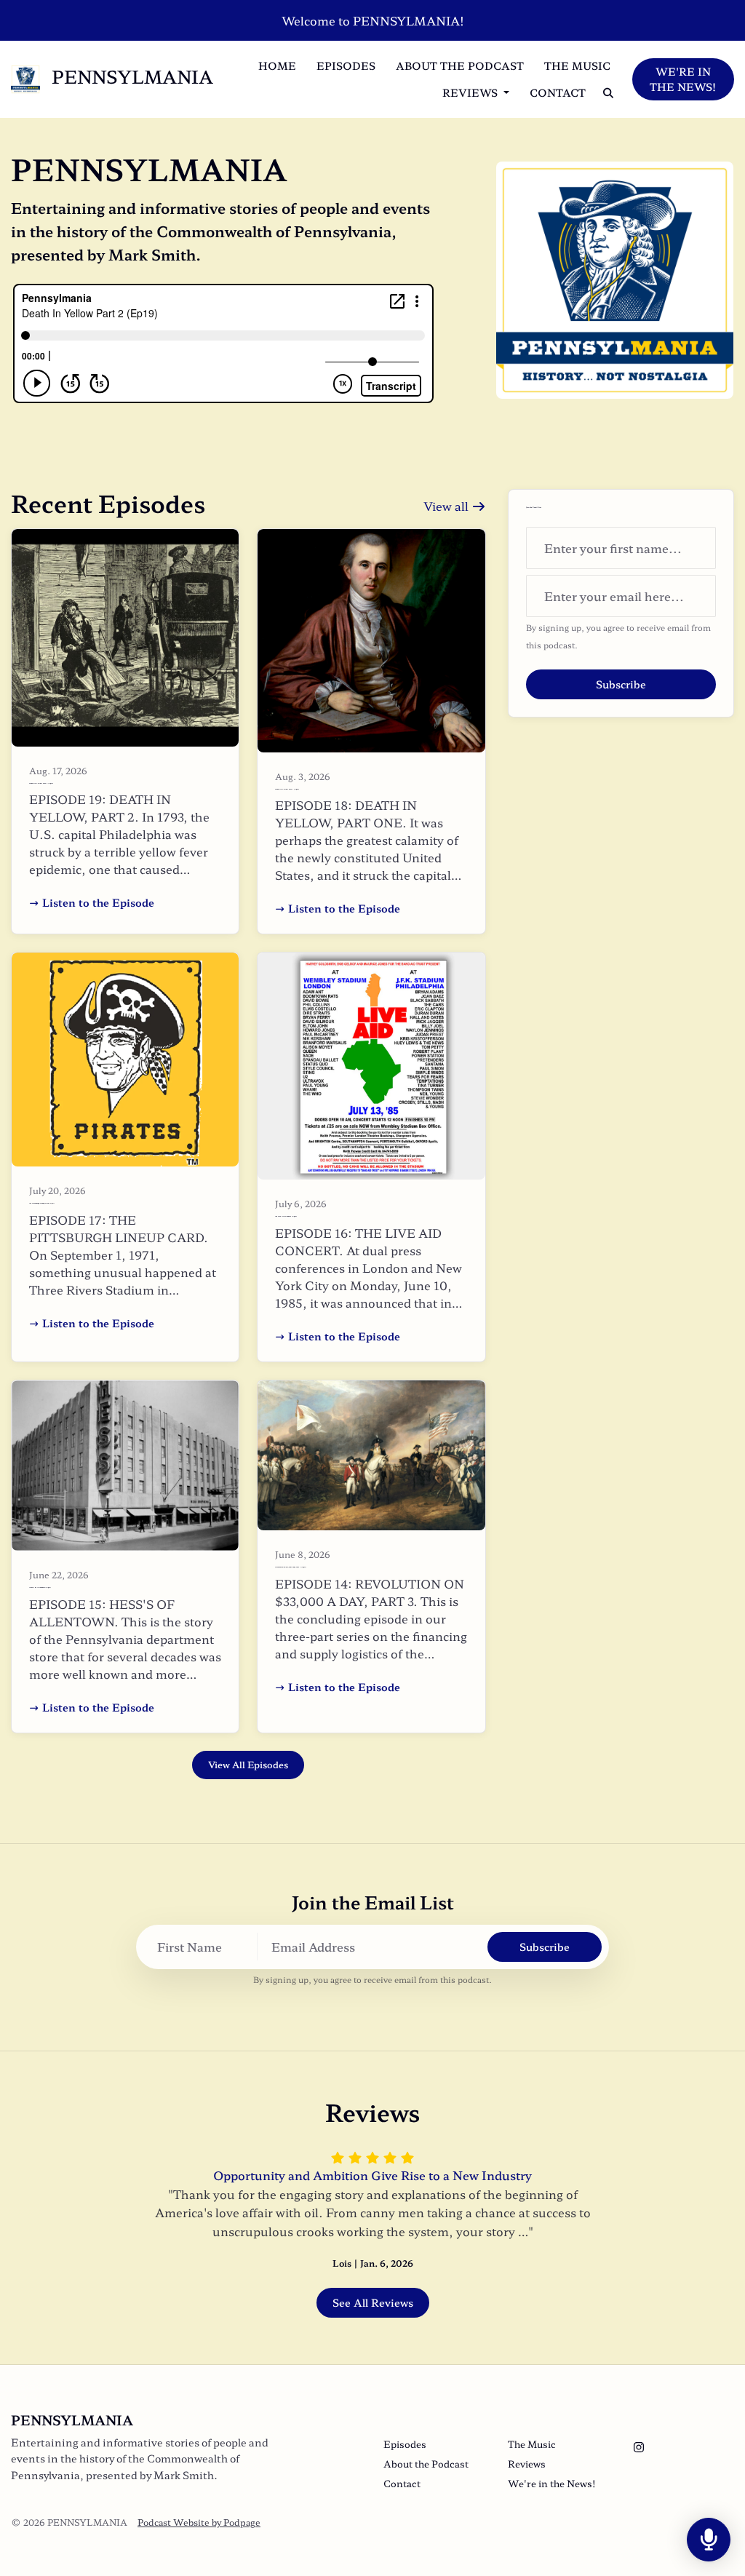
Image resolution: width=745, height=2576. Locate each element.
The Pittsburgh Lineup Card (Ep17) (42, 1203)
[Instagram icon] (639, 2446)
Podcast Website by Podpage (199, 2522)
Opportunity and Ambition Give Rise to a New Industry (372, 2175)
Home (277, 65)
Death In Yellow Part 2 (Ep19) (41, 783)
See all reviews (373, 2302)
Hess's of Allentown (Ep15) (40, 1587)
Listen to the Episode (98, 902)
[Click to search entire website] (608, 93)
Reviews (471, 92)
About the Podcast (460, 65)
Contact (558, 92)
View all (447, 506)
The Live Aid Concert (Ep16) (286, 1216)
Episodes (346, 65)
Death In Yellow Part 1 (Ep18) (287, 789)
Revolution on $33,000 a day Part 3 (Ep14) (291, 1567)
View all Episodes (248, 1765)
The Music (577, 65)
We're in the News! (683, 79)
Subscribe (621, 684)
